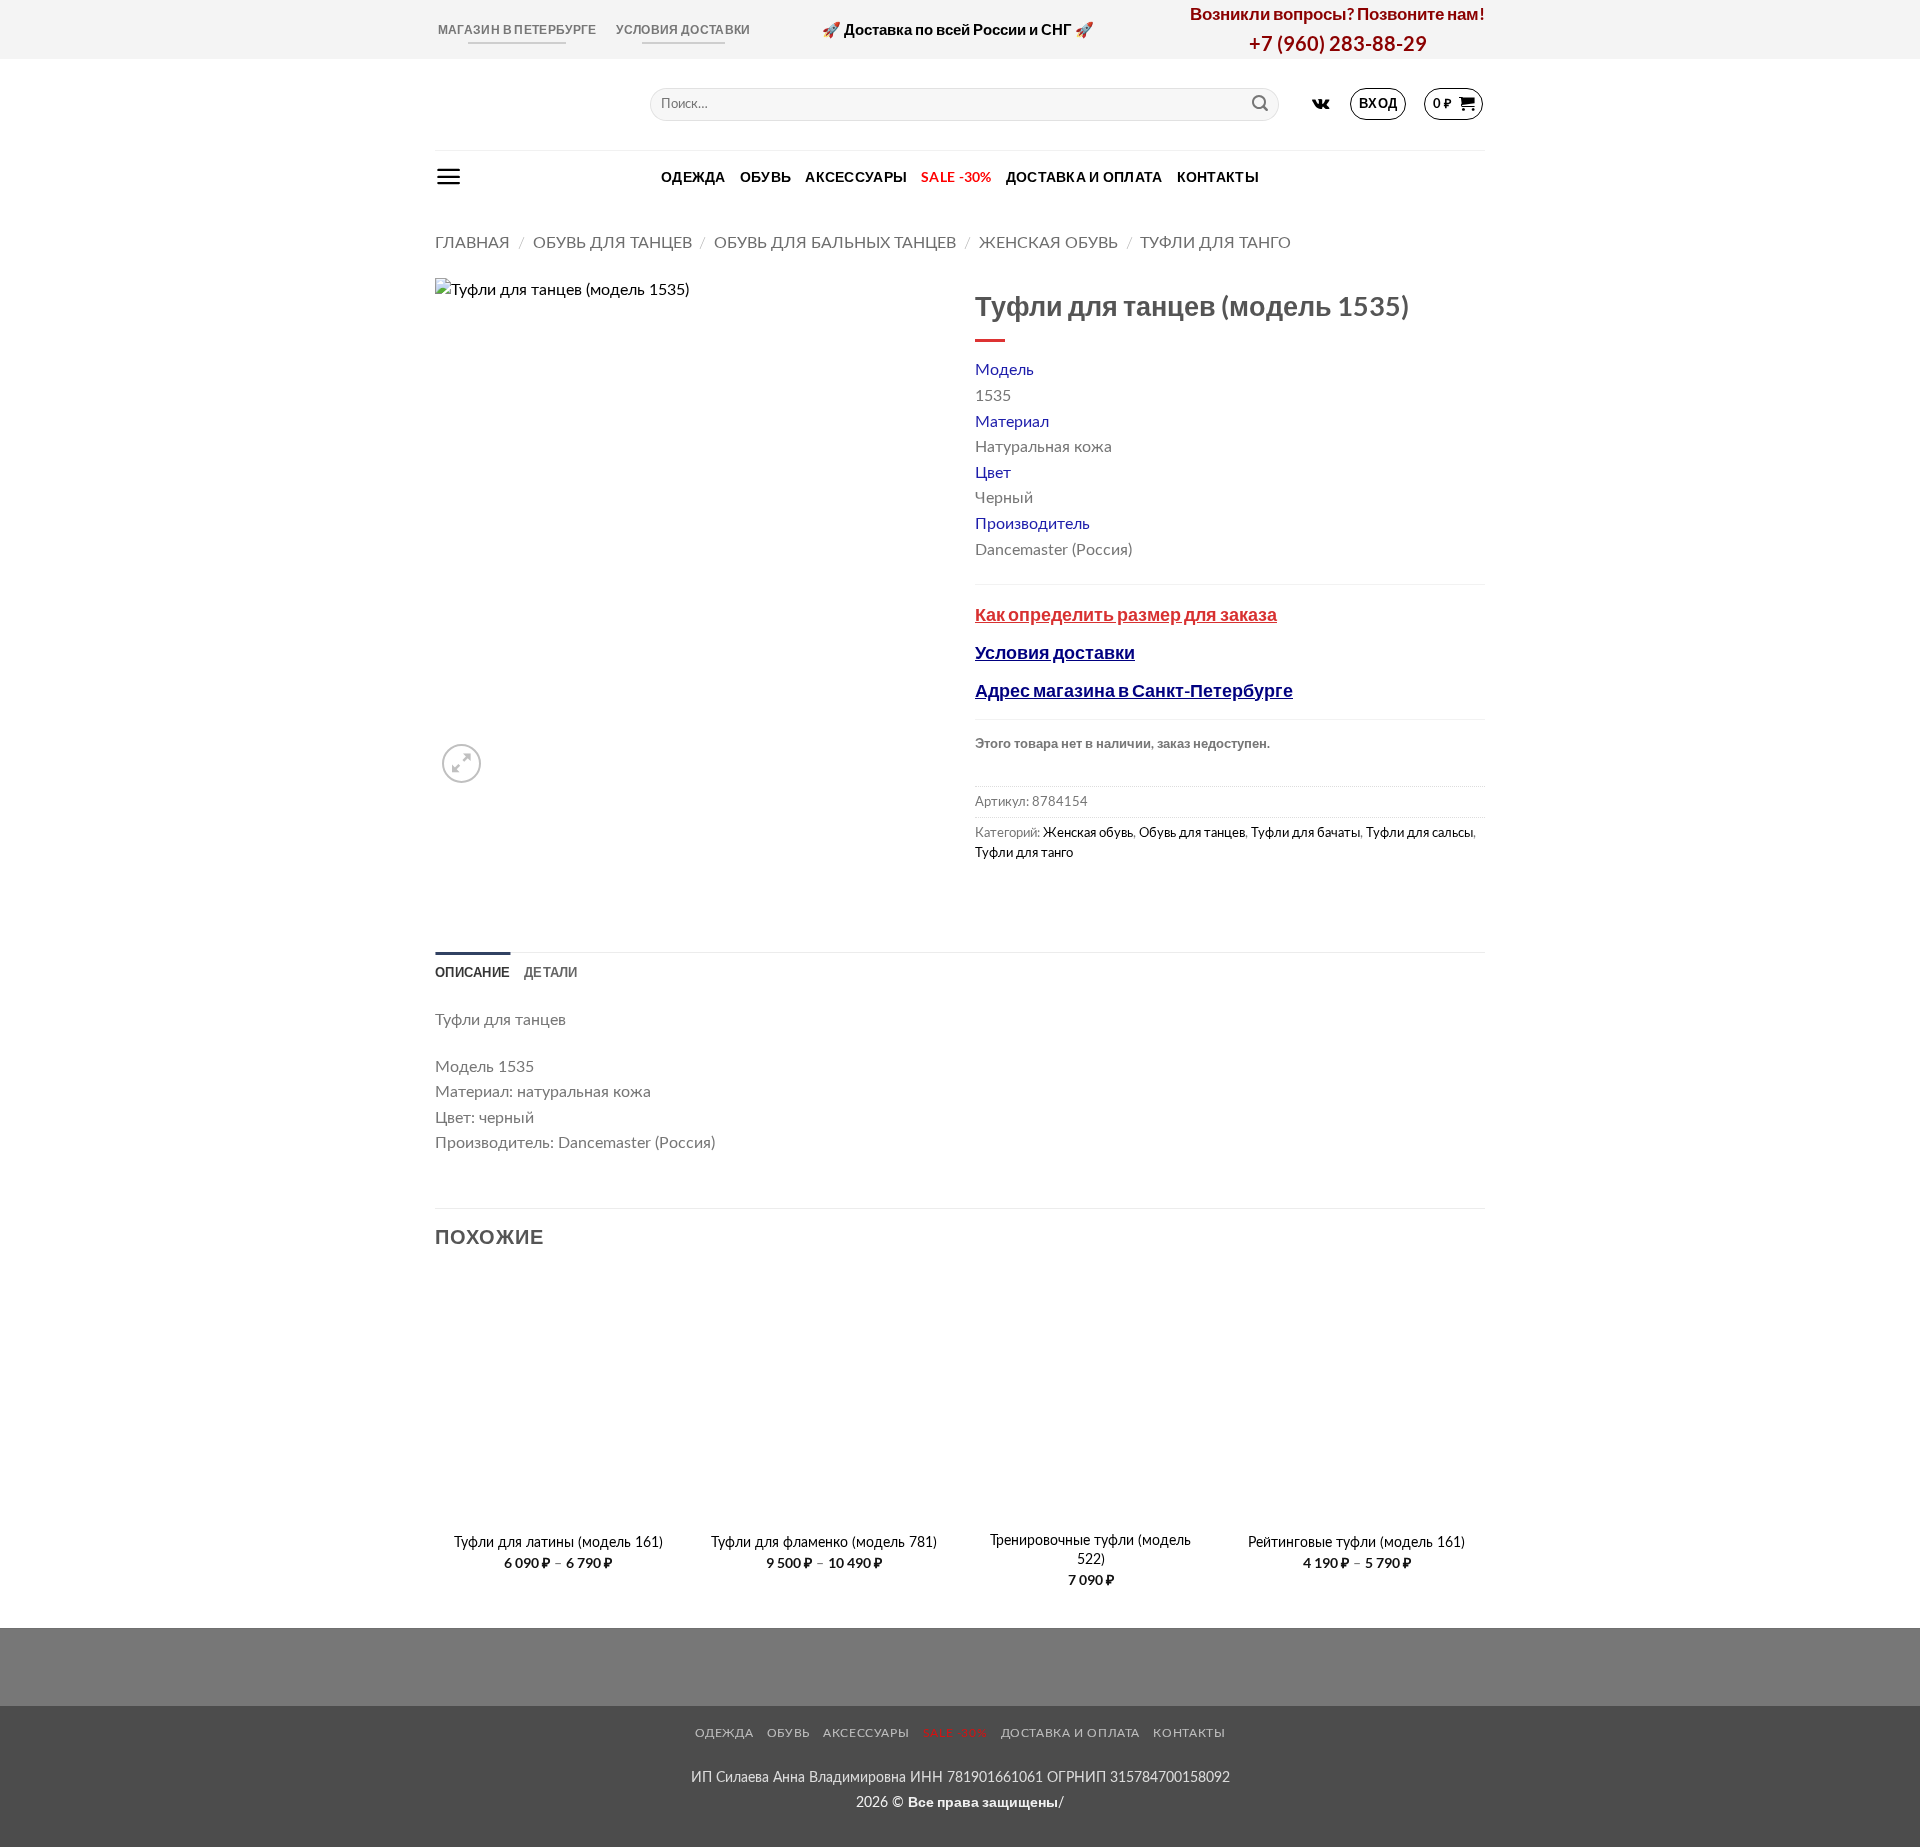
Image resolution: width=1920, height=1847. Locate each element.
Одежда (693, 176)
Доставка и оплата (1084, 176)
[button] (1378, 104)
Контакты (1218, 176)
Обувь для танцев (612, 243)
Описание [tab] (472, 972)
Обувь (765, 176)
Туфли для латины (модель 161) (558, 1542)
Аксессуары (856, 176)
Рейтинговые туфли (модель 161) (1356, 1542)
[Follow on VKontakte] (1320, 104)
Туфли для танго (1215, 243)
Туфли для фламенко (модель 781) (824, 1542)
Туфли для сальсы (1419, 833)
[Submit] (1260, 104)
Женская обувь (1048, 243)
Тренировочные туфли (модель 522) (1090, 1550)
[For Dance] (527, 104)
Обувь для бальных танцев (835, 243)
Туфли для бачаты (1305, 833)
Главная (472, 243)
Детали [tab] (551, 972)
